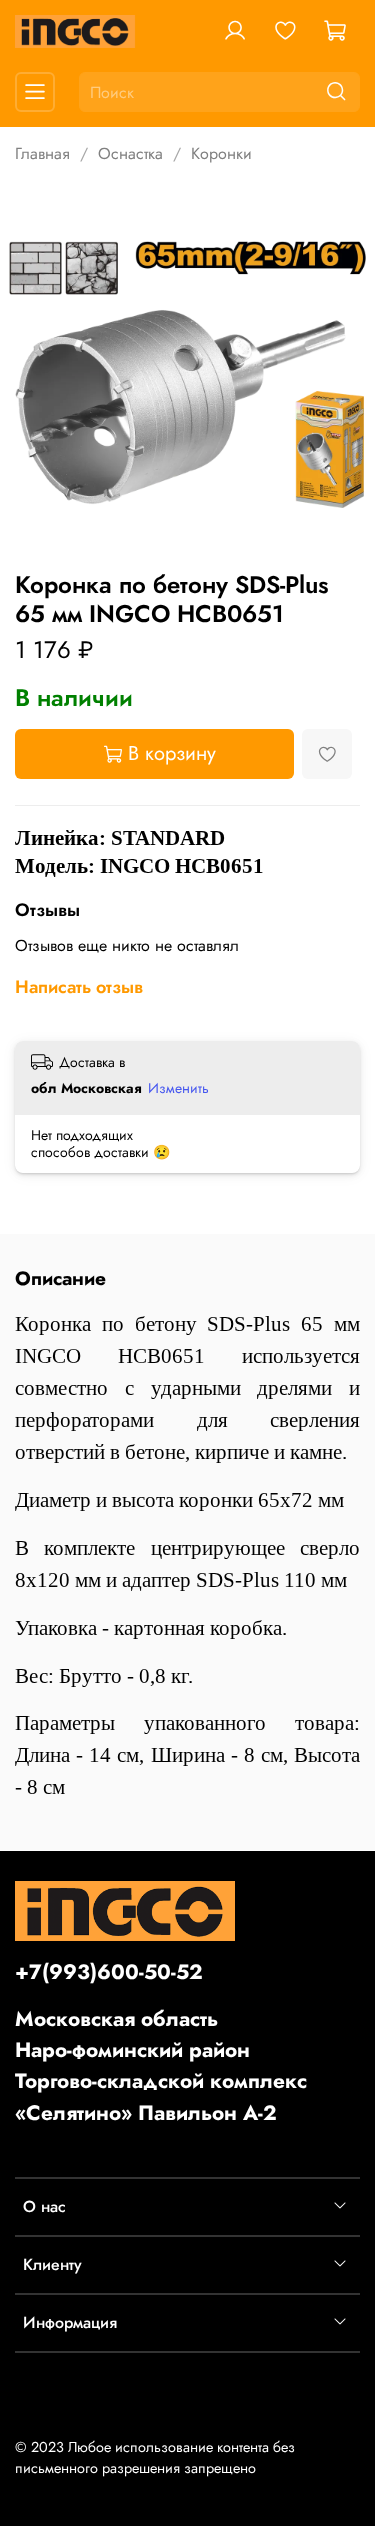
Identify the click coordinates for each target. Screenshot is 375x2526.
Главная (42, 153)
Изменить (178, 1088)
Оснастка (130, 153)
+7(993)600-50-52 (109, 1972)
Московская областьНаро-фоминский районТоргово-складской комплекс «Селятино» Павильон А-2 (161, 2066)
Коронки (221, 153)
